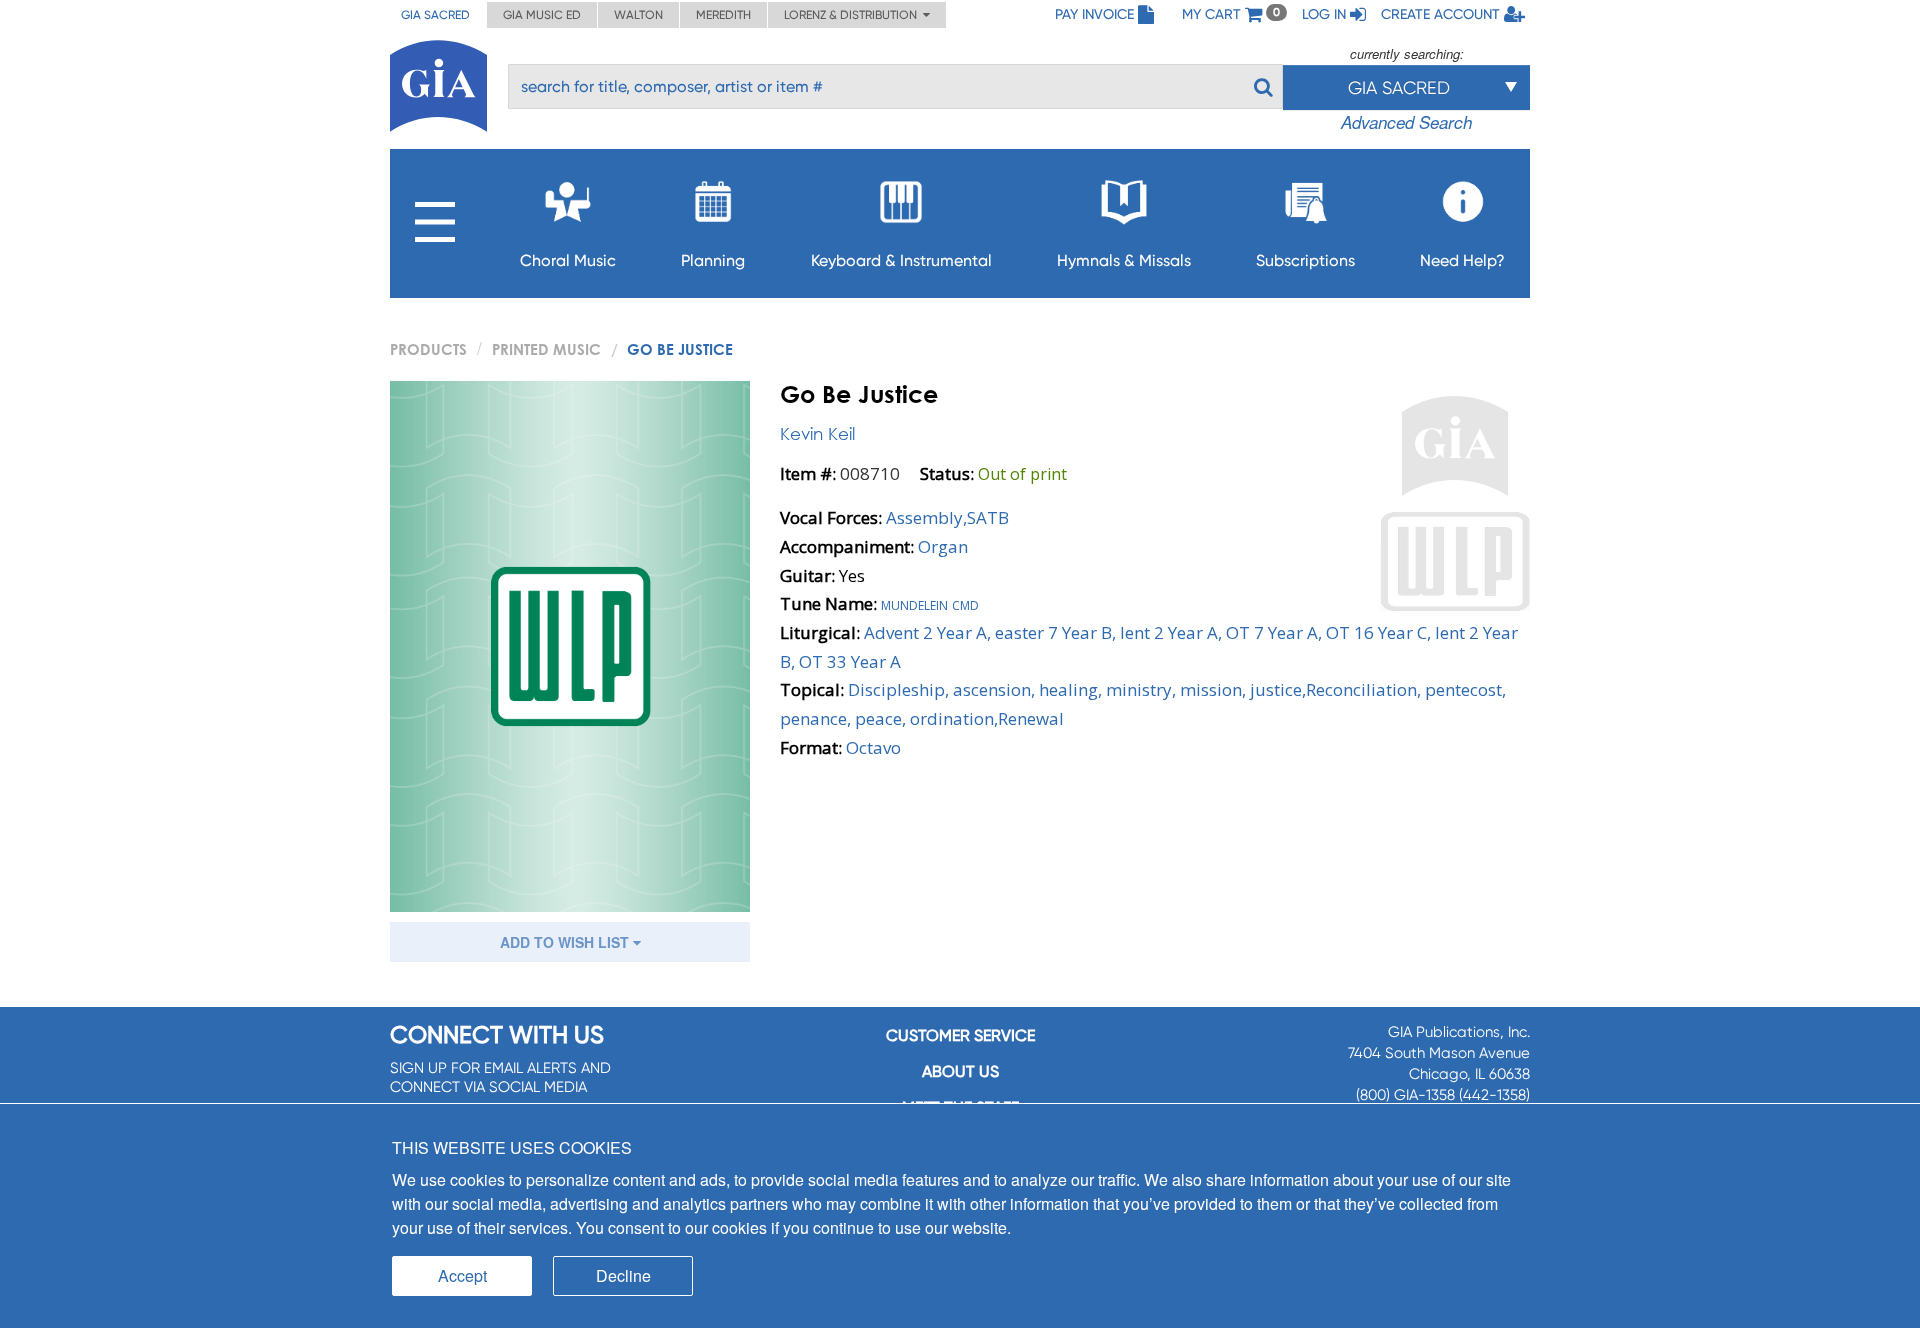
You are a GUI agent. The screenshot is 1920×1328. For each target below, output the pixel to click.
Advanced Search (1406, 122)
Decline (623, 1275)
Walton (638, 15)
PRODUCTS (428, 349)
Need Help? (1462, 260)
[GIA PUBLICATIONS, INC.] (438, 82)
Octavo (873, 747)
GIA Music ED (542, 15)
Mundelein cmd (930, 603)
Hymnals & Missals (1124, 260)
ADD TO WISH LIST (566, 942)
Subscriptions (1305, 260)
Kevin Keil (817, 433)
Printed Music (546, 349)
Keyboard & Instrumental (901, 260)
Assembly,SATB (947, 517)
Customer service (960, 1035)
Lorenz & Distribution (853, 15)
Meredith (723, 15)
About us (960, 1071)
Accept (462, 1275)
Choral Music (568, 260)
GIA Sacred (435, 15)
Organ (943, 546)
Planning (713, 260)
